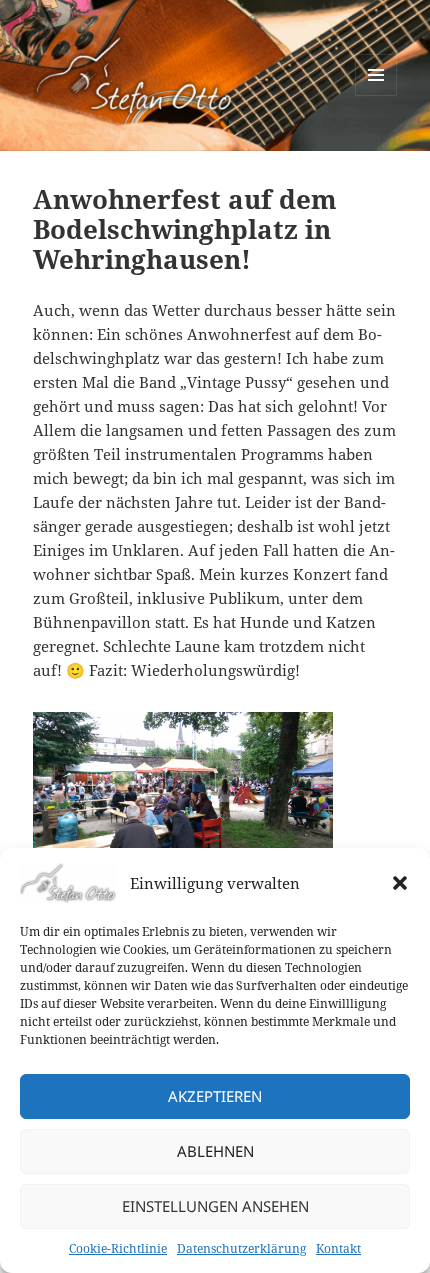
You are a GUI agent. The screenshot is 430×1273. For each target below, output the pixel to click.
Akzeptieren (215, 1096)
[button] (400, 883)
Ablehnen (215, 1151)
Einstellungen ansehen (215, 1206)
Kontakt (338, 1248)
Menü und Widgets (376, 95)
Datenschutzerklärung (241, 1248)
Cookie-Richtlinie (118, 1248)
